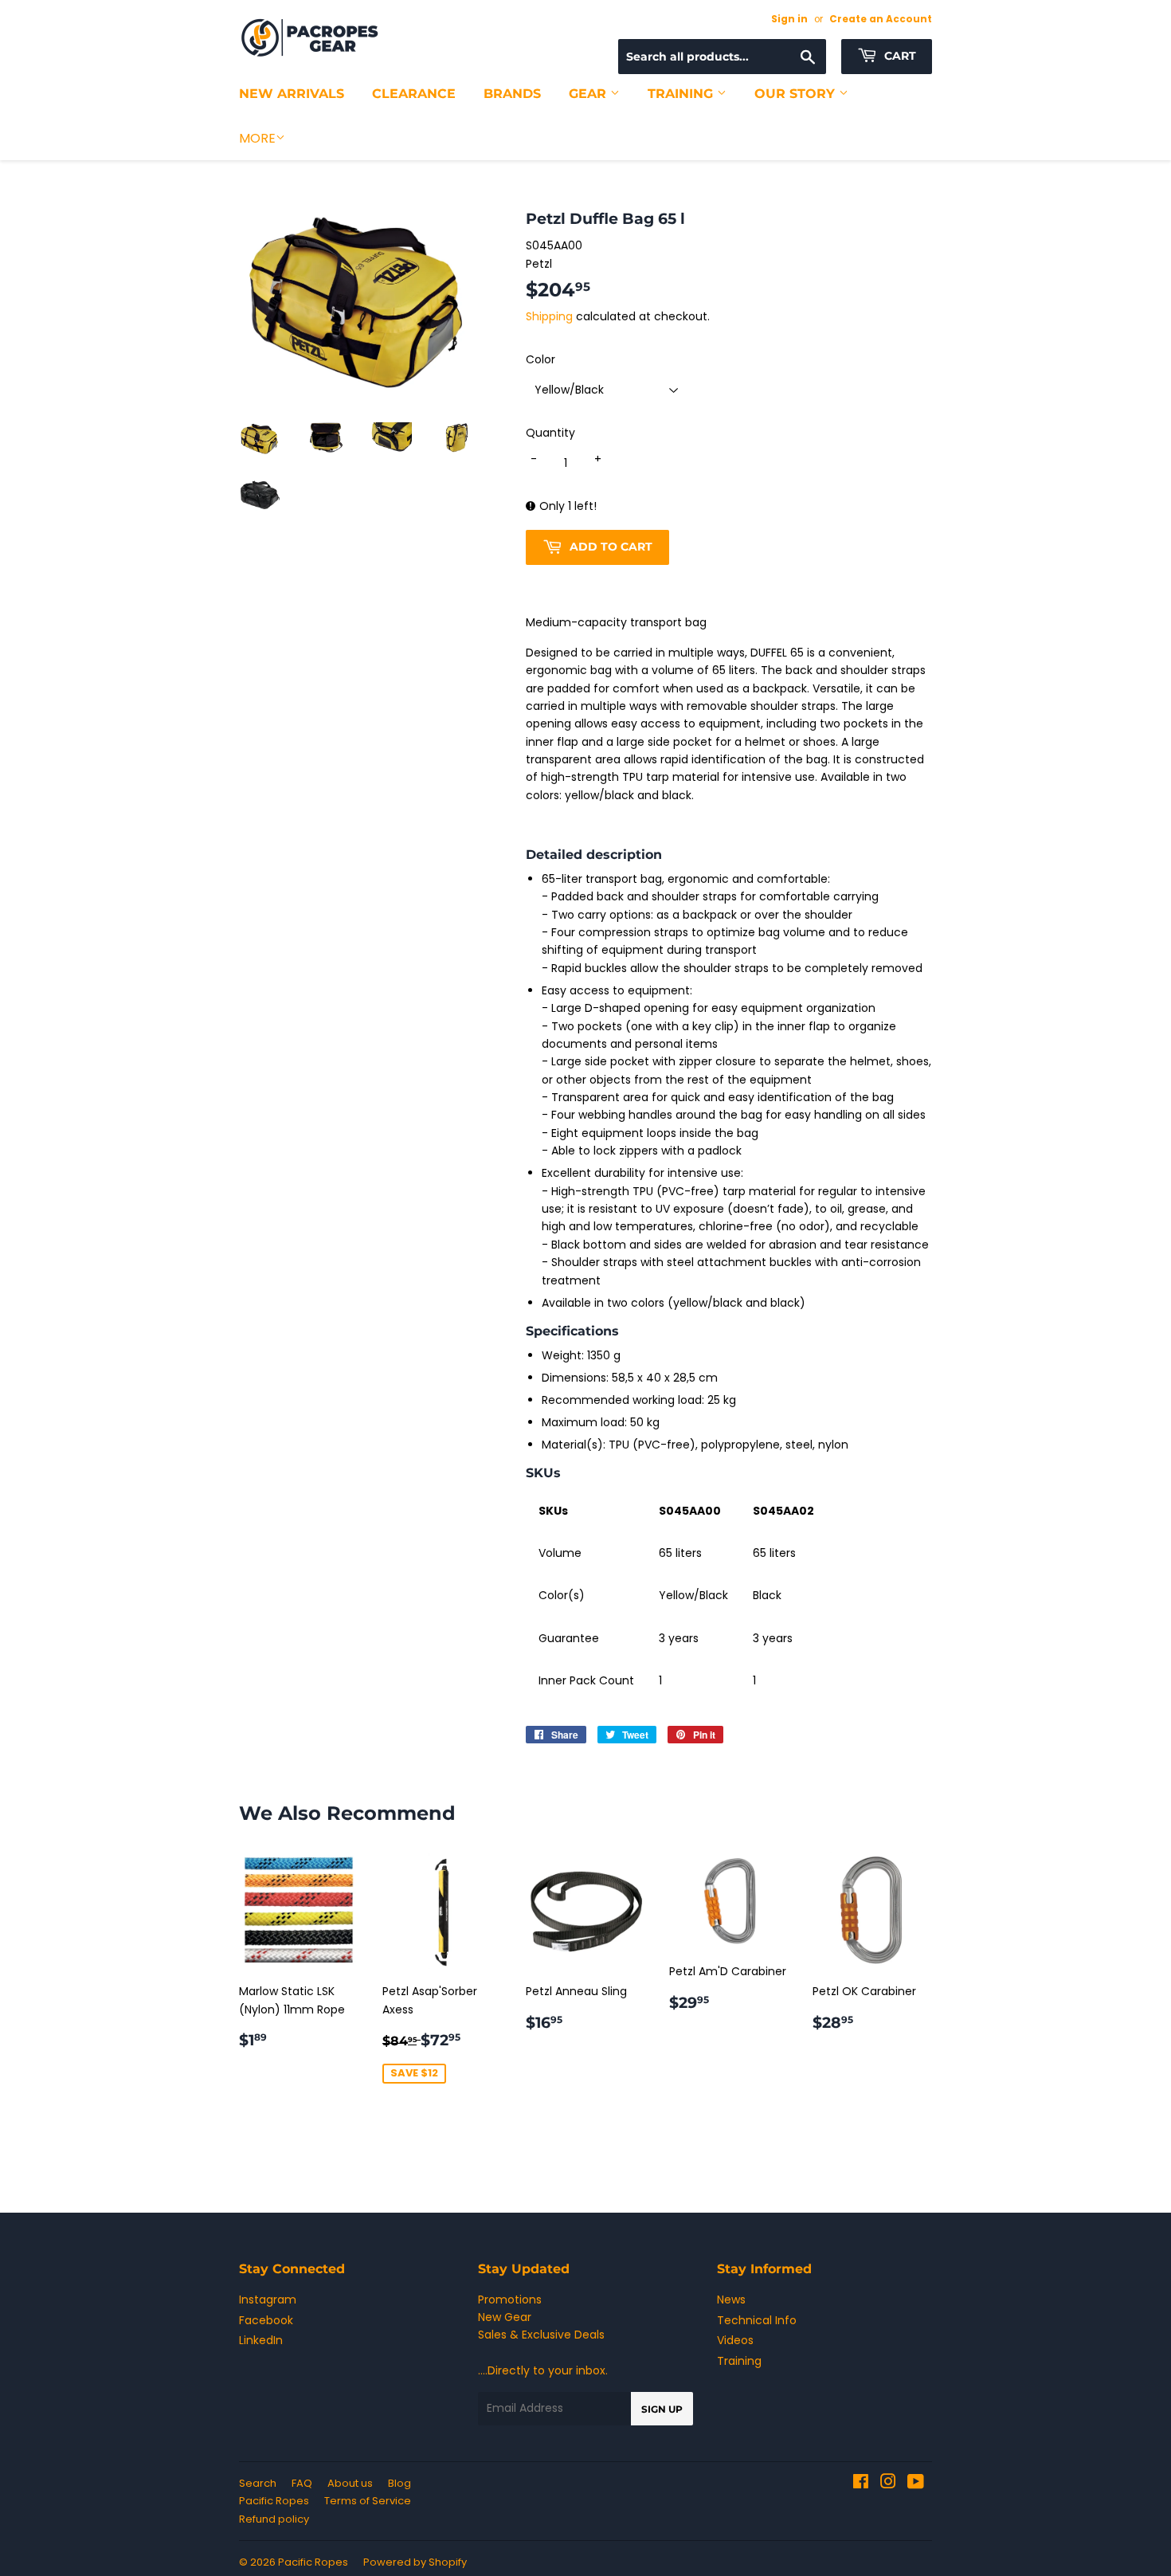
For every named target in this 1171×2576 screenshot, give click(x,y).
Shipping (549, 316)
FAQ (302, 2483)
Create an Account (881, 19)
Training (682, 94)
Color (540, 359)
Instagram (268, 2300)
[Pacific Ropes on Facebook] (861, 2484)
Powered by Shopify (415, 2562)
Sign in (789, 19)
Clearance (414, 94)
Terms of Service (368, 2501)
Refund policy (274, 2519)
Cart (899, 56)
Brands (512, 94)
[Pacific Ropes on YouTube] (916, 2484)
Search (258, 2483)
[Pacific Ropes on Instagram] (888, 2484)
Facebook (266, 2320)
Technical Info (757, 2320)
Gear (589, 94)
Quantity (550, 433)
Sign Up (662, 2409)
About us (350, 2483)
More (257, 138)
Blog (399, 2483)
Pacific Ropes (274, 2501)
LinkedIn (261, 2340)
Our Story (797, 94)
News (731, 2300)
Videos (735, 2340)
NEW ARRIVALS (292, 94)
